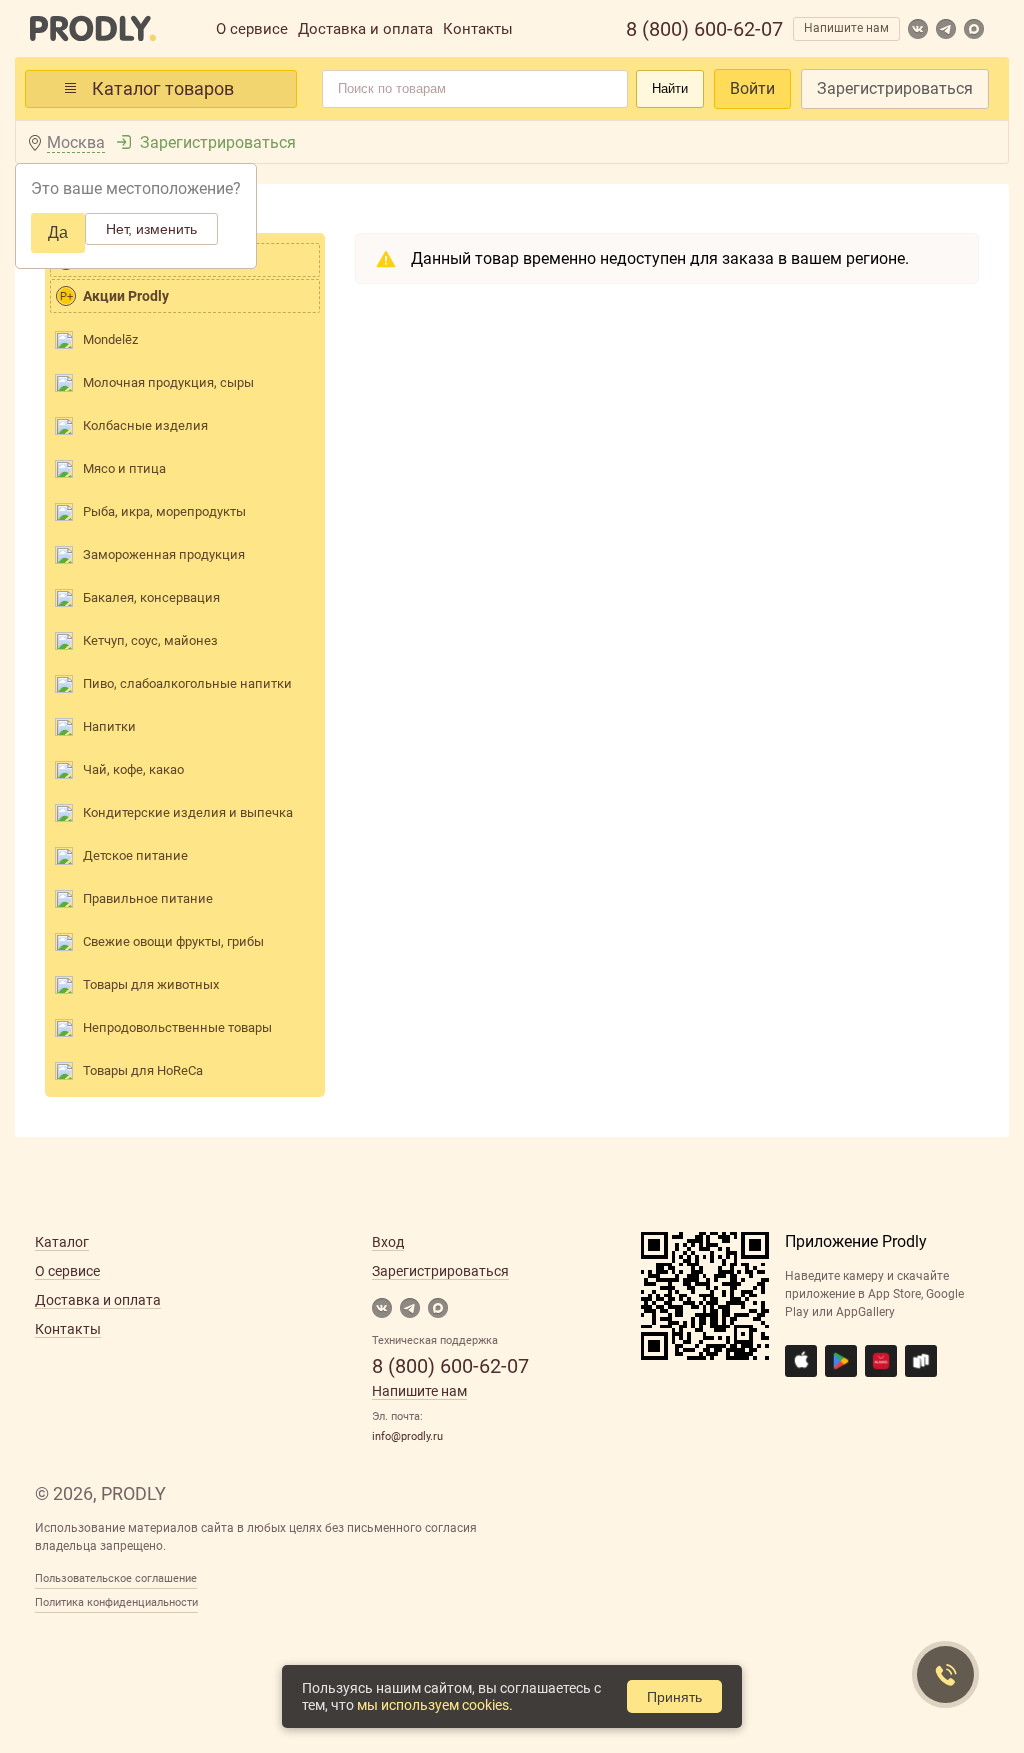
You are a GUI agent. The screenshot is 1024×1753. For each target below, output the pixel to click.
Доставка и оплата (365, 29)
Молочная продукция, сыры (168, 382)
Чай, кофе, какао (133, 769)
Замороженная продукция (164, 554)
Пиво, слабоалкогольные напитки (187, 683)
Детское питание (135, 855)
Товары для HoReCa (143, 1070)
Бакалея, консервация (151, 597)
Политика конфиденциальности (116, 1602)
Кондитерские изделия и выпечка (188, 812)
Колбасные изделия (145, 425)
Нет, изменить (151, 229)
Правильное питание (148, 898)
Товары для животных (151, 984)
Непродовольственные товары (177, 1027)
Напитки (109, 726)
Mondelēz (110, 339)
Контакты (478, 29)
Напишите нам (846, 28)
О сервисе (252, 29)
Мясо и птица (124, 468)
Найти (670, 88)
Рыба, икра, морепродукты (164, 511)
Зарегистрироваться (895, 88)
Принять (674, 1697)
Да (58, 232)
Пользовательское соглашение (116, 1578)
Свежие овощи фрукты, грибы (173, 941)
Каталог (62, 1242)
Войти (752, 88)
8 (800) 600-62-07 (704, 29)
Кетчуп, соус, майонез (150, 640)
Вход (388, 1242)
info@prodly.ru (407, 1436)
